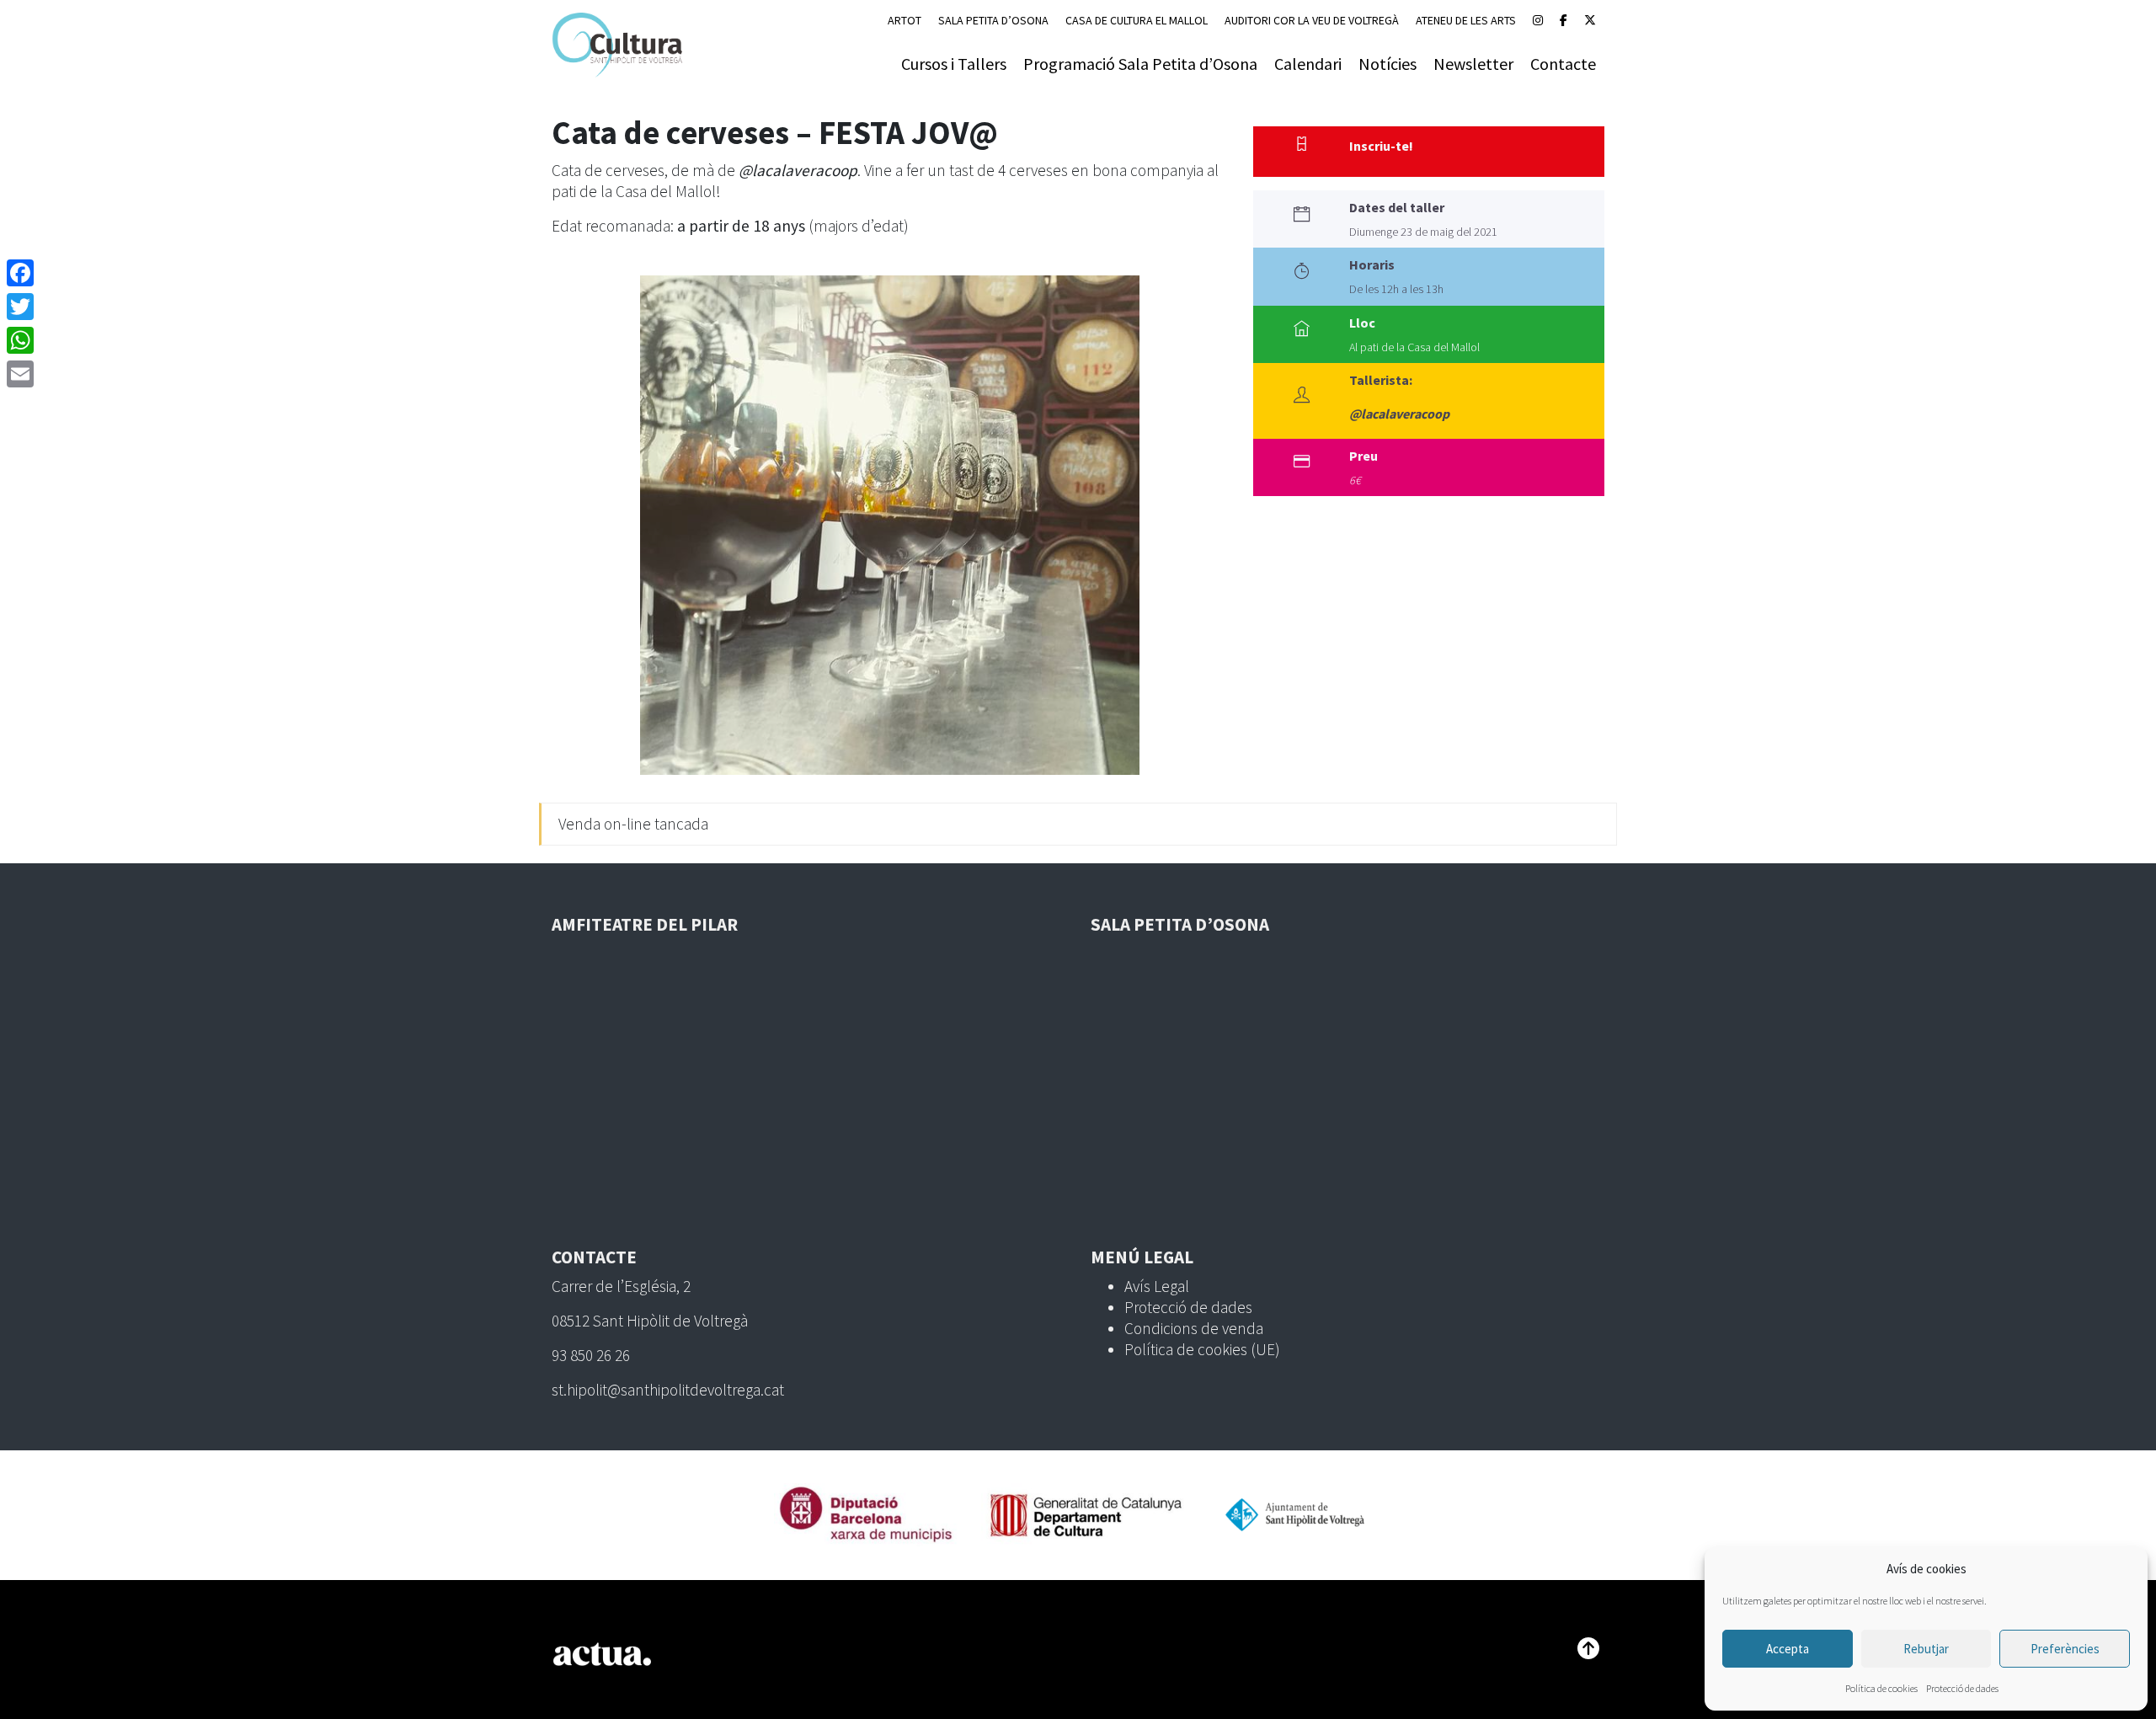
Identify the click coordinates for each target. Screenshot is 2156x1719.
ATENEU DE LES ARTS (1466, 20)
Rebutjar (1926, 1649)
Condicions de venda (1194, 1328)
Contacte (1563, 64)
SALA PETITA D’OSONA (993, 20)
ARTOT (905, 20)
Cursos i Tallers (954, 64)
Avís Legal (1157, 1286)
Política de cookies (1881, 1688)
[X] (1590, 20)
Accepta (1788, 1649)
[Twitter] (20, 307)
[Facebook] (1564, 20)
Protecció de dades (1962, 1688)
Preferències (2065, 1649)
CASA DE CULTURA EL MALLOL (1137, 20)
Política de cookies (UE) (1202, 1349)
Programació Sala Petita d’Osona (1140, 64)
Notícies (1388, 64)
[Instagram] (1538, 20)
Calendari (1308, 64)
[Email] (20, 374)
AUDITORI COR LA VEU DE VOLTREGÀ (1312, 20)
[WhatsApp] (20, 340)
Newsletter (1473, 64)
